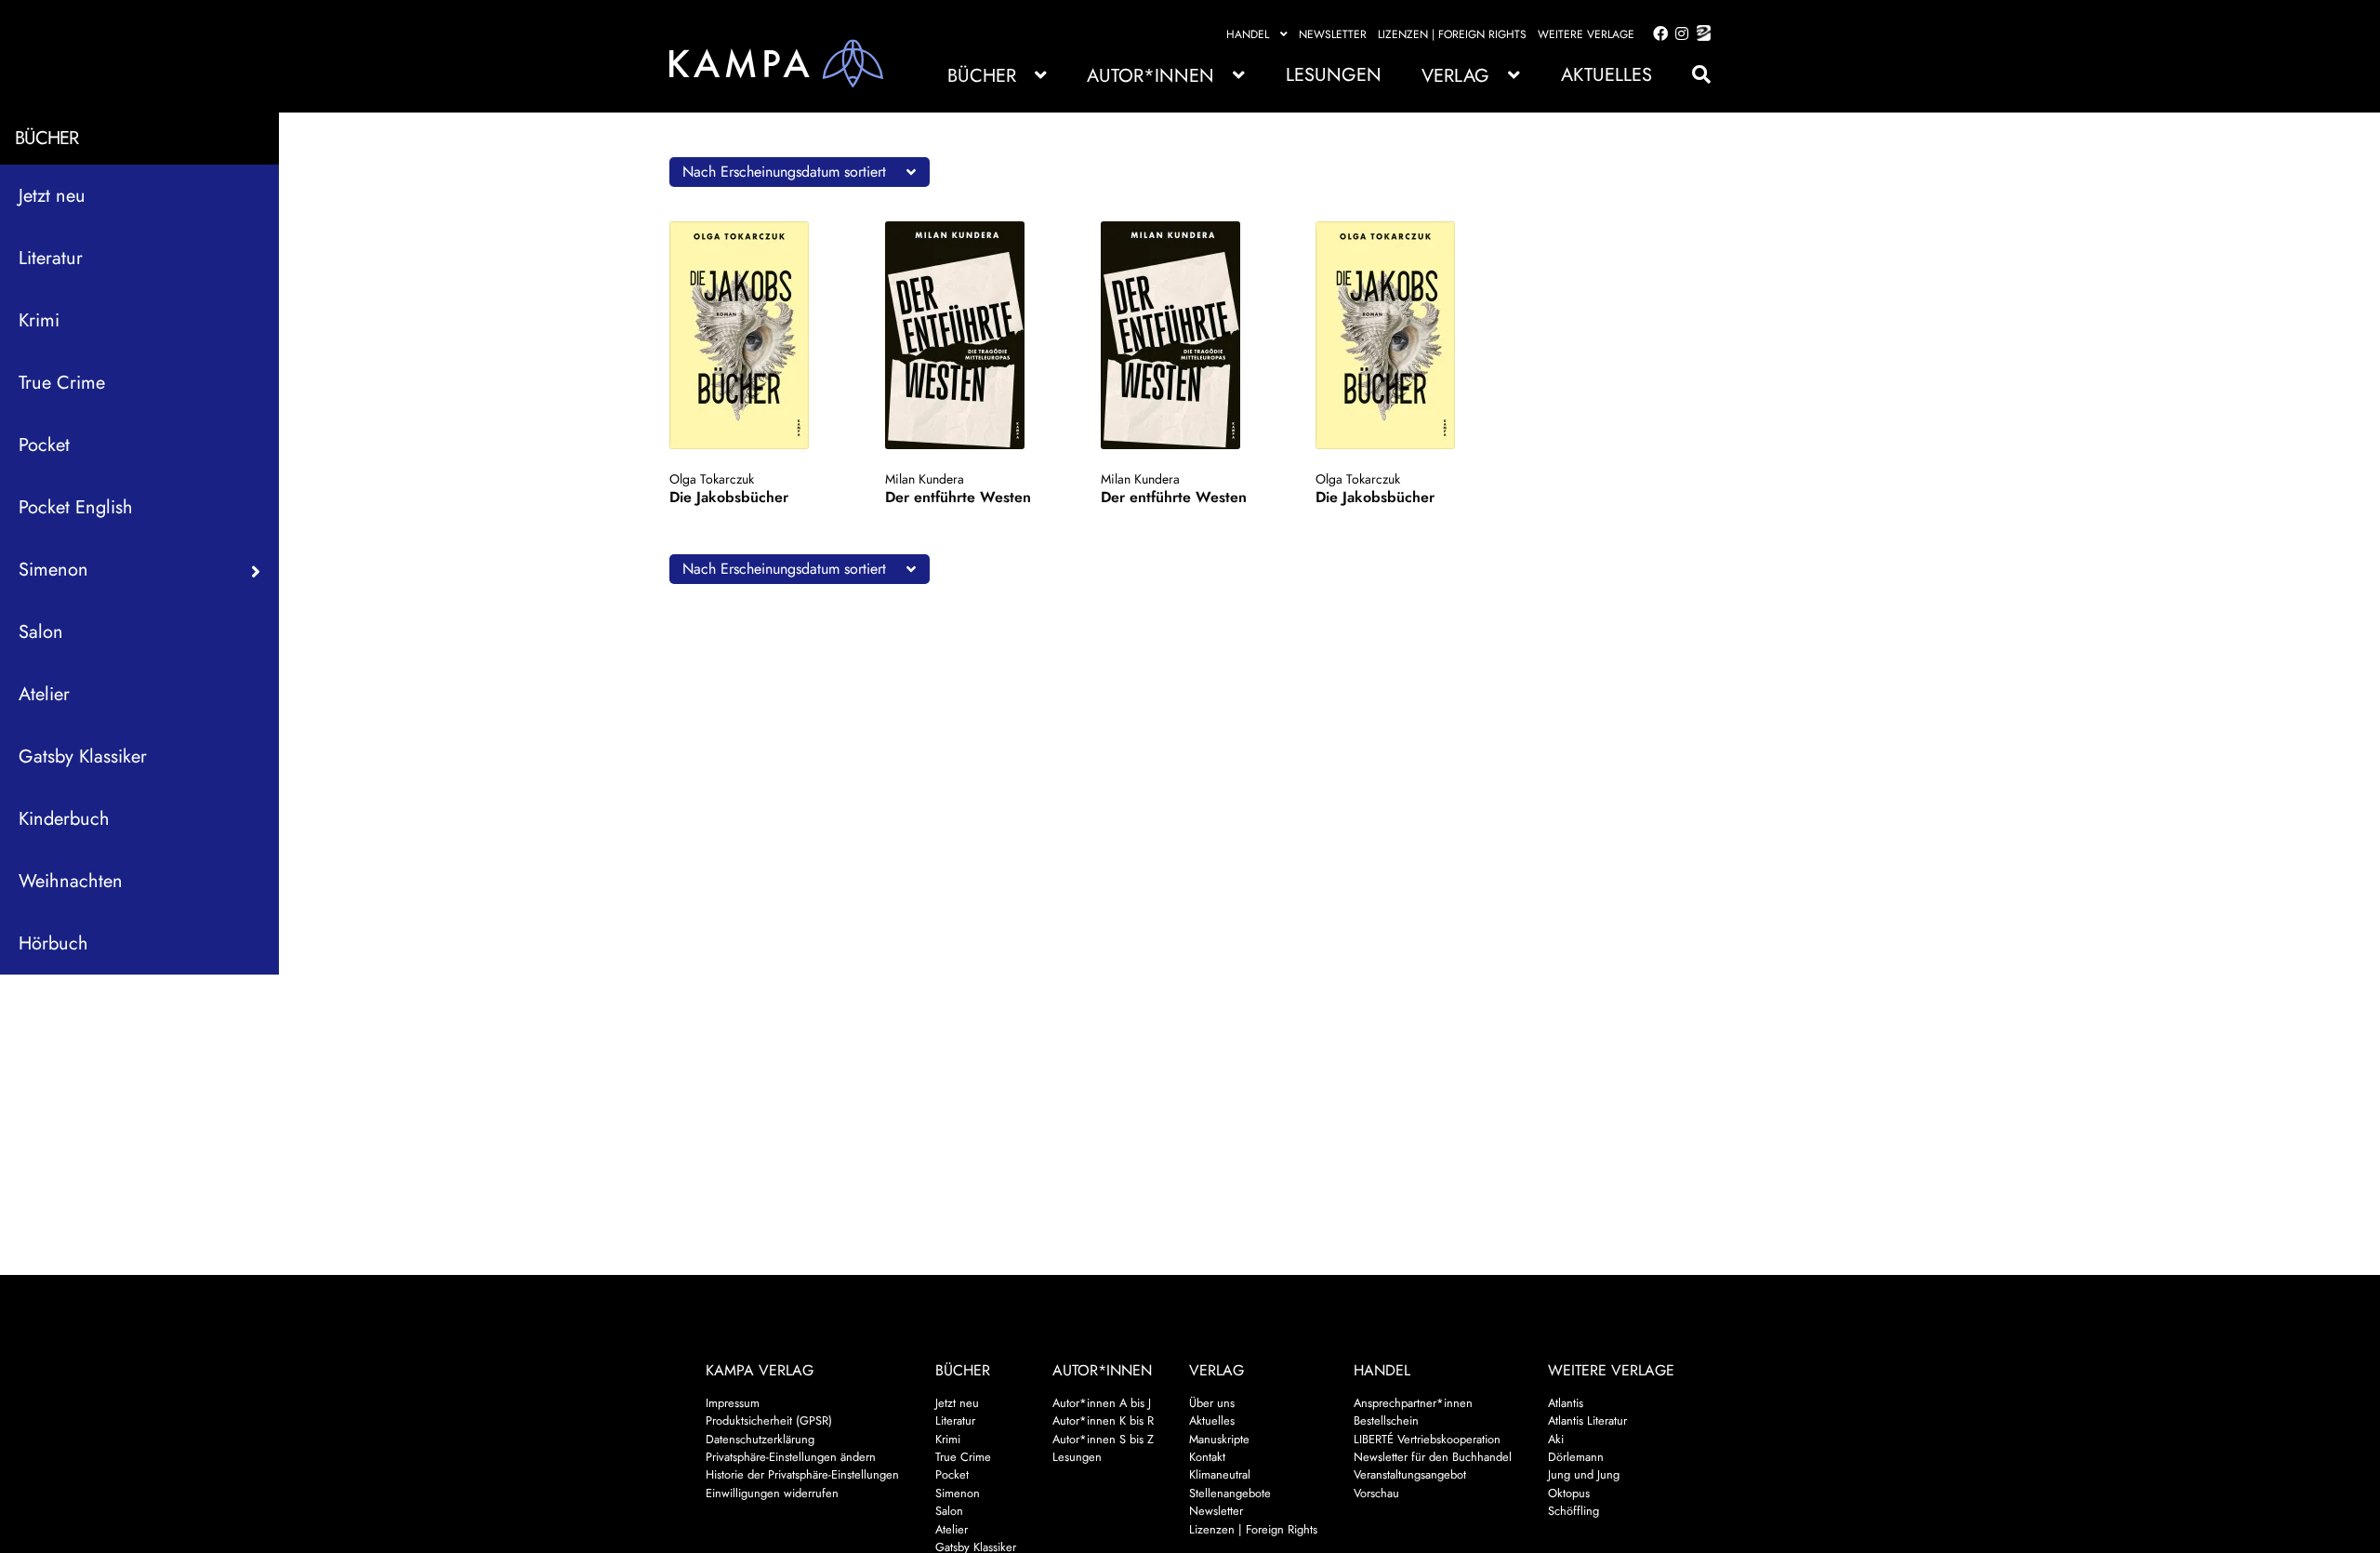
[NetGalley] (1700, 34)
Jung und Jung (1584, 1474)
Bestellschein (1386, 1420)
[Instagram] (1679, 34)
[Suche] (1692, 75)
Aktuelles (1606, 75)
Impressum (733, 1403)
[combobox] (800, 172)
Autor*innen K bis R (1103, 1420)
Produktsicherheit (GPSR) (769, 1420)
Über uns (1212, 1403)
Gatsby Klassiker (83, 757)
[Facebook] (1657, 34)
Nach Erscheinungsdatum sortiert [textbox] (784, 172)
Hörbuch (53, 943)
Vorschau (1376, 1493)
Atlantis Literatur (1587, 1420)
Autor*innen (1150, 76)
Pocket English (76, 507)
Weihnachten (71, 881)
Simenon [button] (53, 570)
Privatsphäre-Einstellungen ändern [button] (791, 1457)
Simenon (958, 1493)
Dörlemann (1576, 1457)
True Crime (62, 383)
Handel (1248, 34)
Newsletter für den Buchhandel (1433, 1457)
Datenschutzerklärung (760, 1439)
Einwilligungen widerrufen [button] (772, 1493)
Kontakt (1207, 1457)
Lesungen (1334, 75)
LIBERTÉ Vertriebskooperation (1427, 1439)
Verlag (1455, 76)
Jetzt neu (52, 196)
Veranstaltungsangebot (1410, 1474)
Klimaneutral (1220, 1474)
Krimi (39, 320)
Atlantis (1566, 1403)
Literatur (51, 258)
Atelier (44, 694)
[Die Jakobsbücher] (757, 335)
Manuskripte (1219, 1439)
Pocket (44, 445)
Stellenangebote (1230, 1493)
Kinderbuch (64, 819)
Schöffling (1573, 1511)
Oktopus (1569, 1493)
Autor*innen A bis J (1102, 1403)
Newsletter (1333, 34)
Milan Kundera (925, 479)
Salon (41, 632)
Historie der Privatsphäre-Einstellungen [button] (802, 1474)
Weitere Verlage (1586, 34)
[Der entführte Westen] (973, 335)
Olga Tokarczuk (712, 479)
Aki (1556, 1439)
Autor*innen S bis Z (1103, 1439)
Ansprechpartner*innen (1413, 1403)
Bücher (982, 76)
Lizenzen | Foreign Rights (1452, 34)
